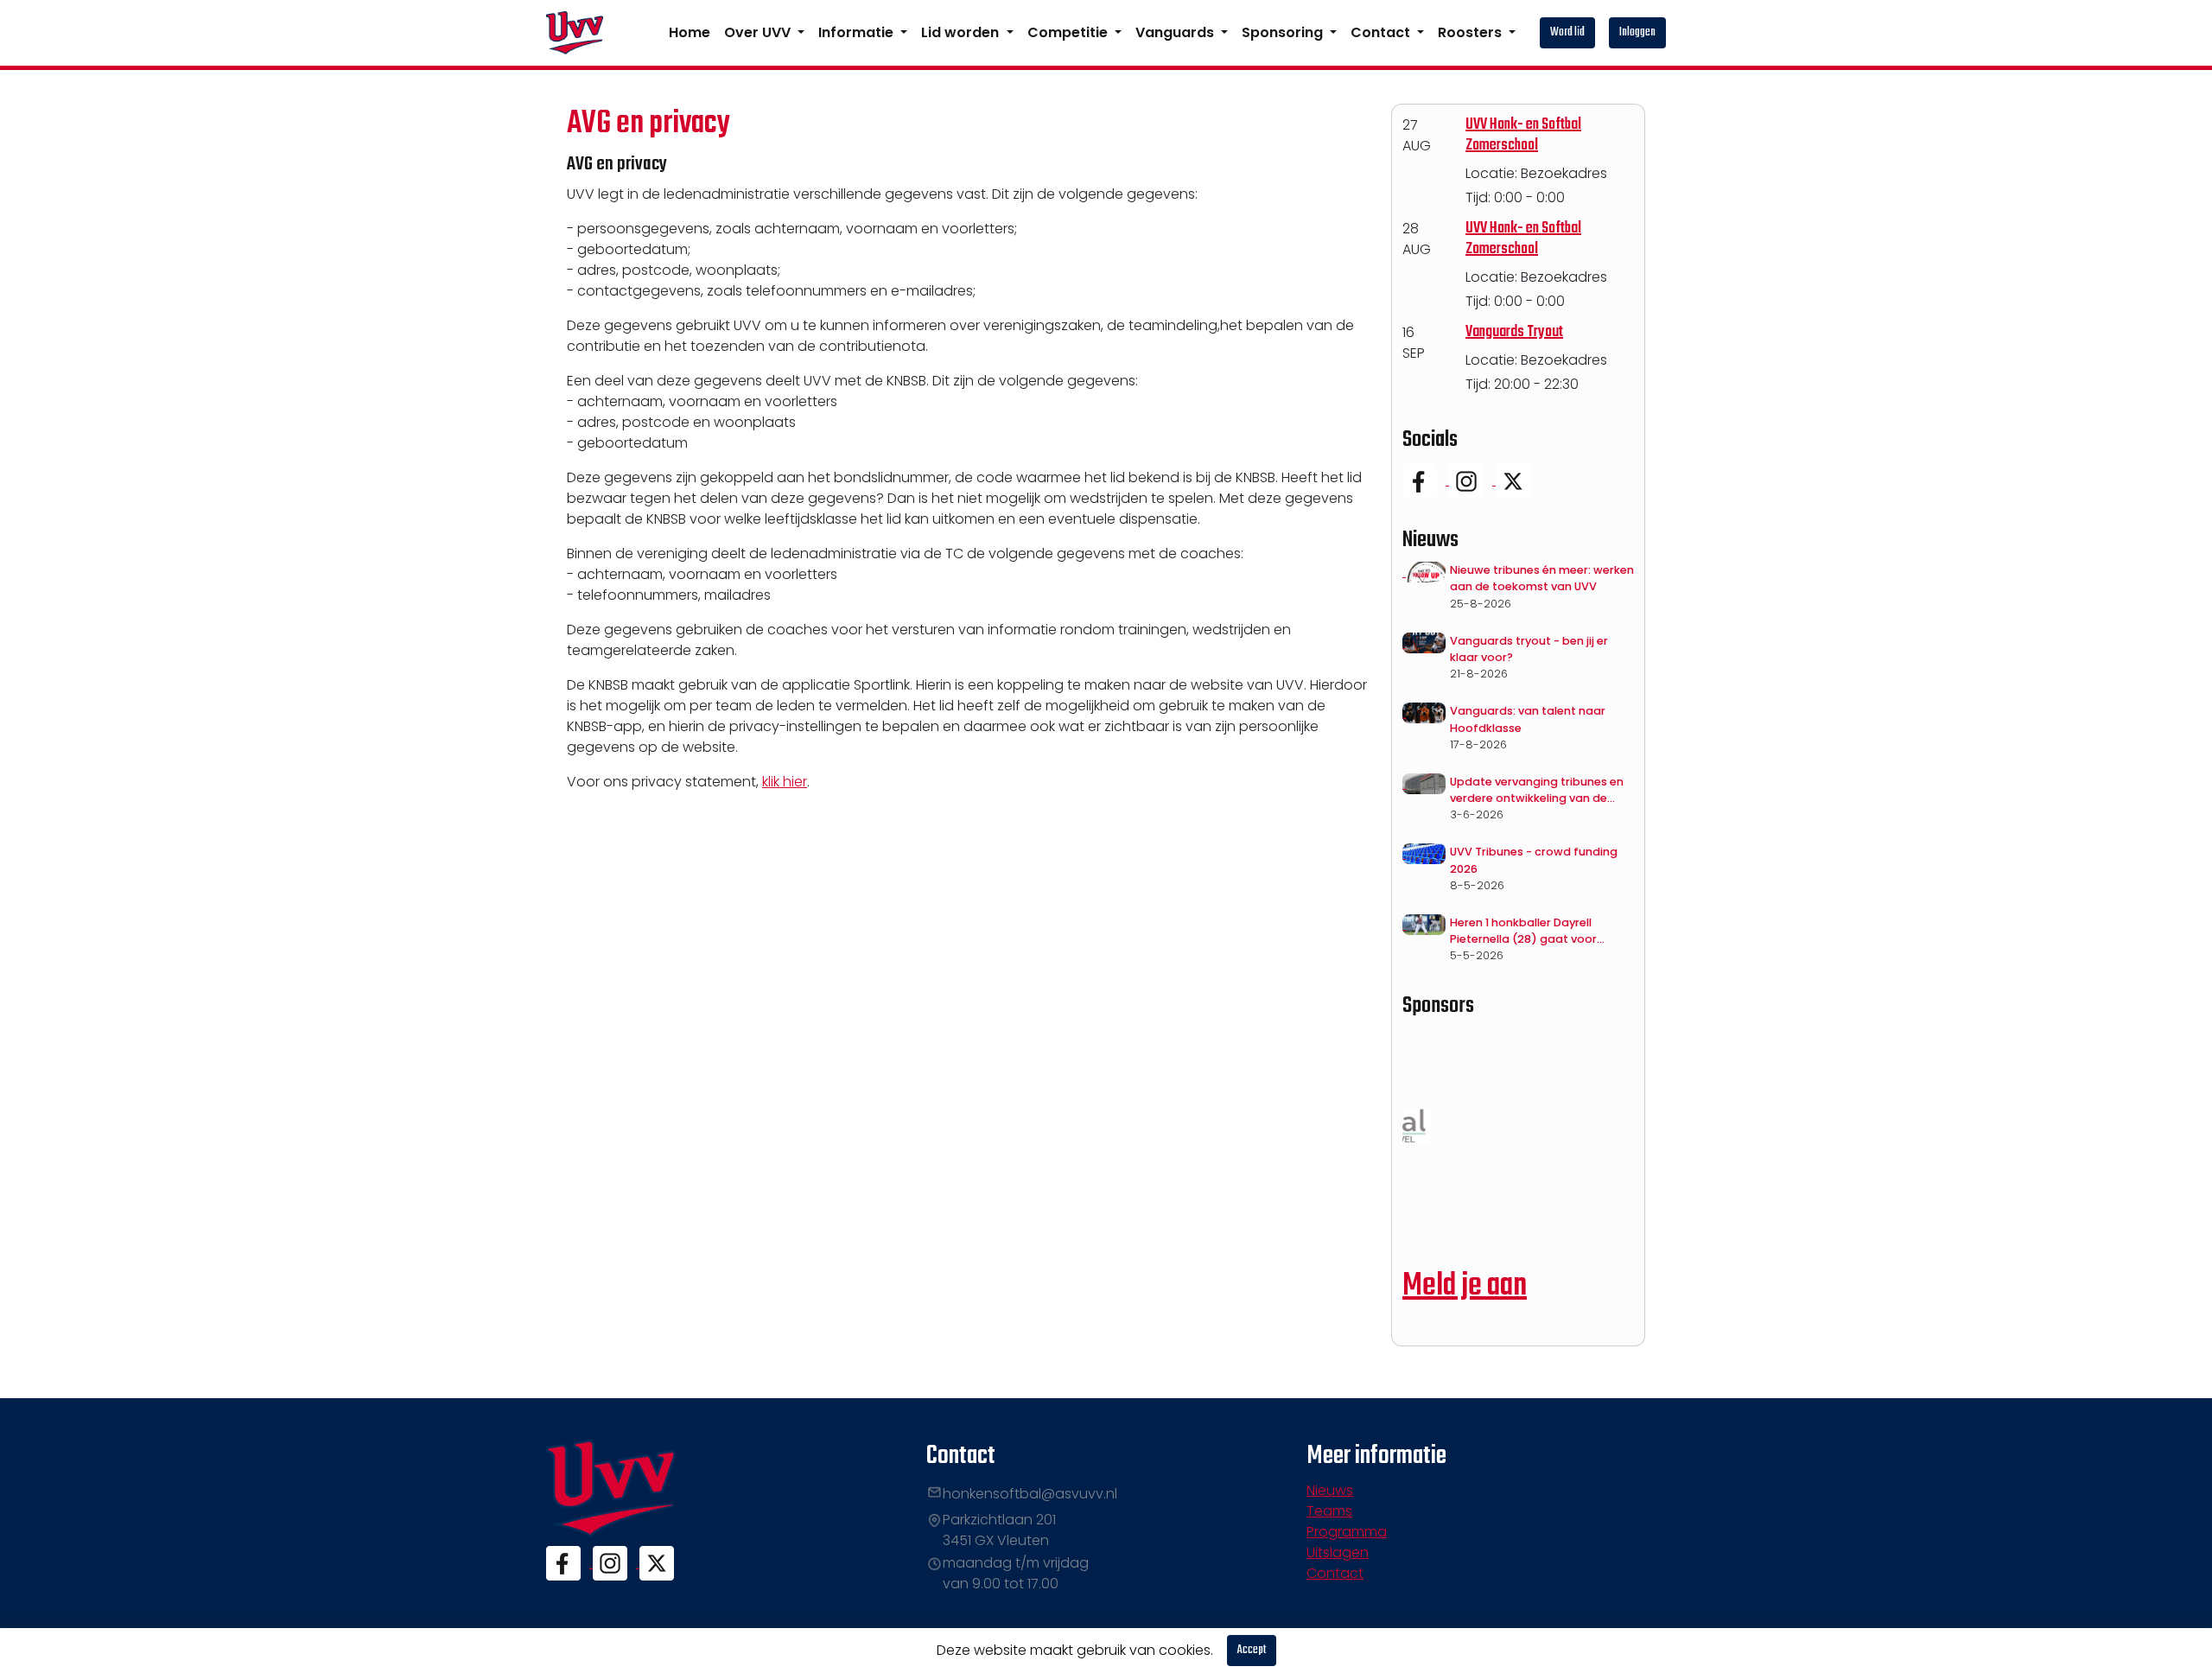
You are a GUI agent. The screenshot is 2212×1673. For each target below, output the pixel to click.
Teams (1329, 1511)
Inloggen (1637, 32)
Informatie (858, 32)
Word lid (1567, 32)
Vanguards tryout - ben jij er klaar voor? (1529, 649)
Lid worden (962, 32)
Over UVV (759, 32)
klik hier (785, 782)
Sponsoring (1284, 32)
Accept (1252, 1650)
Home (690, 32)
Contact (1382, 32)
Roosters (1471, 32)
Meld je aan (1465, 1286)
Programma (1347, 1532)
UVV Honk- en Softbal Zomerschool (1523, 135)
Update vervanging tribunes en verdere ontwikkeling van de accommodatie (1537, 790)
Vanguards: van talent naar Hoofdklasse (1528, 719)
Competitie (1069, 32)
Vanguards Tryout (1514, 332)
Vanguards (1176, 32)
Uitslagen (1338, 1552)
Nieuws (1330, 1490)
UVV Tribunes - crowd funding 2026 (1534, 860)
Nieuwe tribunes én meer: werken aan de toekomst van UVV (1542, 578)
